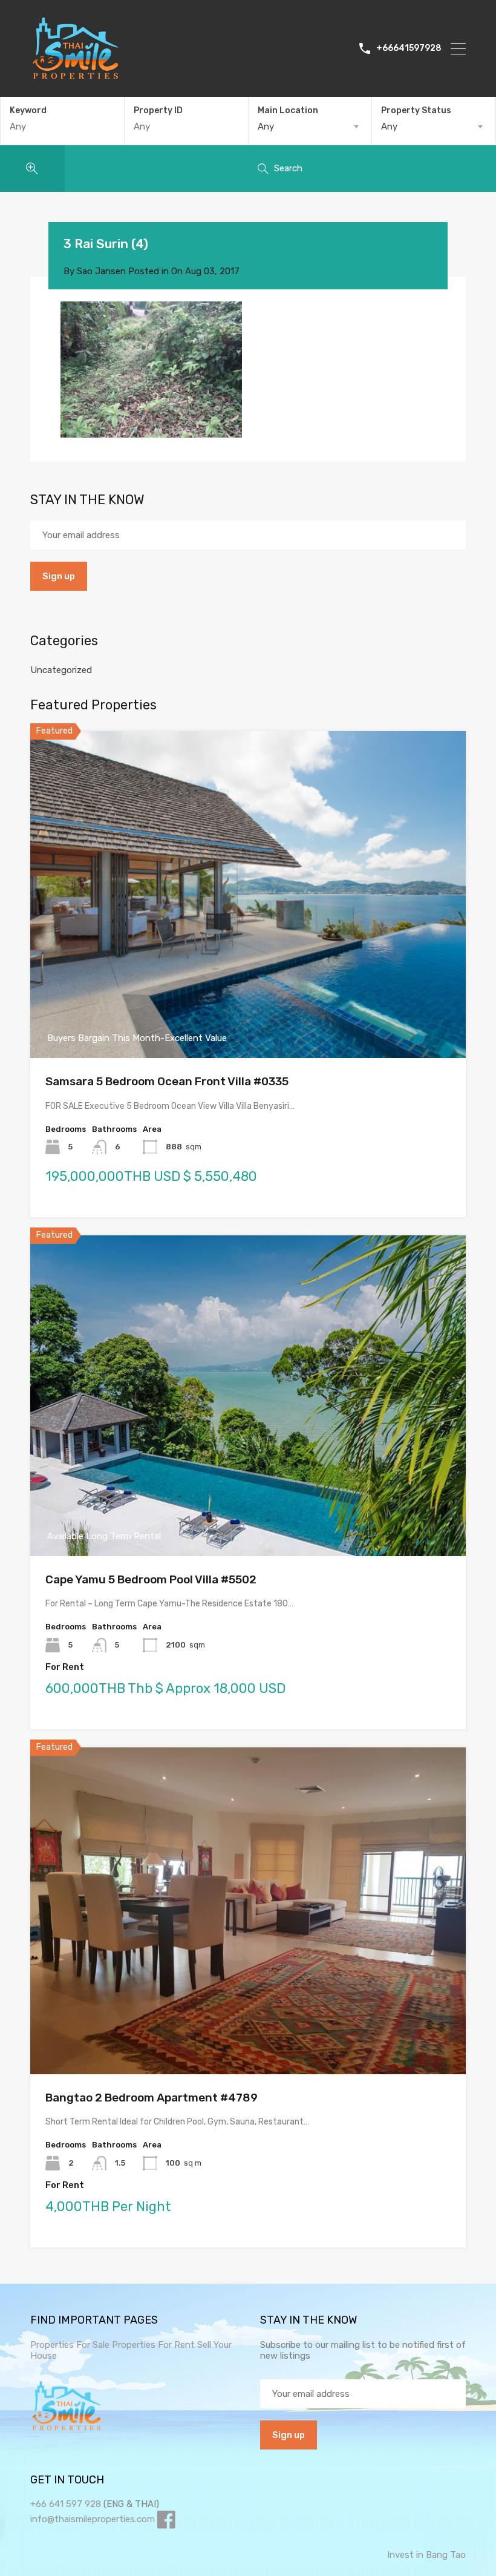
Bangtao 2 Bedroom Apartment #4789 (152, 2098)
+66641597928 (409, 48)
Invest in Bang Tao (426, 2555)
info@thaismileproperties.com (93, 2519)
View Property (248, 993)
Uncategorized (61, 670)
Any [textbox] (266, 126)
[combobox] (310, 126)
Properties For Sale (70, 2345)
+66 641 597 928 (66, 2504)
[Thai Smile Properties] (76, 76)
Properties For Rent (155, 2345)
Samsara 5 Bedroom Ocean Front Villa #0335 (167, 1081)
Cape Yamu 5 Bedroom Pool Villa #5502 (151, 1579)
